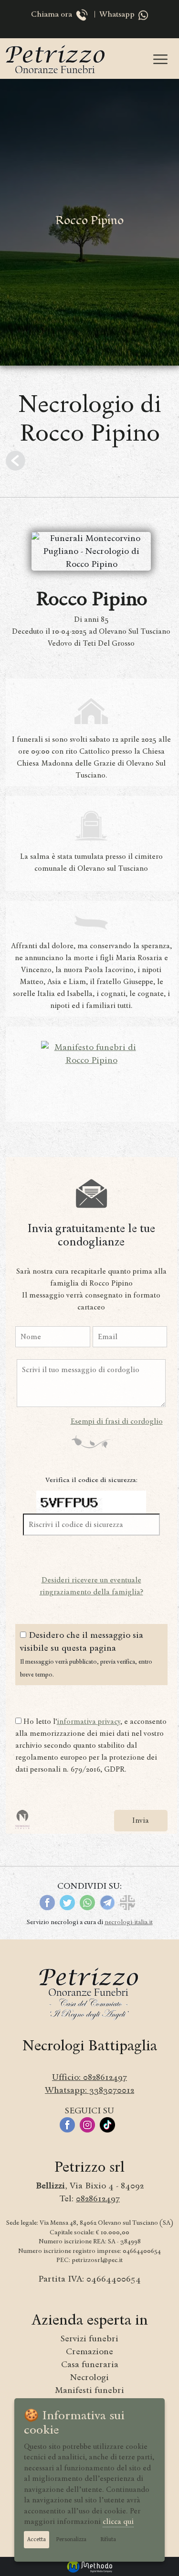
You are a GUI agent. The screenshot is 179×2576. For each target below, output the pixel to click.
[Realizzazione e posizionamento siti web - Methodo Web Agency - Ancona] (90, 2565)
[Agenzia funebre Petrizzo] (56, 59)
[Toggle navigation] (160, 59)
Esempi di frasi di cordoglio (117, 1421)
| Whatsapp (114, 15)
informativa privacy (89, 1721)
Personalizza (71, 2539)
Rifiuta (108, 2539)
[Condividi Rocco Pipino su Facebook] (47, 1902)
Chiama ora (53, 15)
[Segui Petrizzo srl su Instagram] (90, 2124)
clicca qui (118, 2522)
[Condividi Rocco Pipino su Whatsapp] (87, 1902)
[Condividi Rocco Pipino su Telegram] (107, 1902)
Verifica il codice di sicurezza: (91, 1480)
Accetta (37, 2539)
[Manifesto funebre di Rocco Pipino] (91, 1053)
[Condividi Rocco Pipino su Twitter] (67, 1902)
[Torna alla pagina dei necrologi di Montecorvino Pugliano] (16, 461)
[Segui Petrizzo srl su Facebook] (70, 2124)
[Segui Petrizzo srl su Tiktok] (110, 2124)
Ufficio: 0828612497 (89, 2077)
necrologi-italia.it (129, 1922)
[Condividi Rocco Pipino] (127, 1902)
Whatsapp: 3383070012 (89, 2090)
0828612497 (98, 2198)
